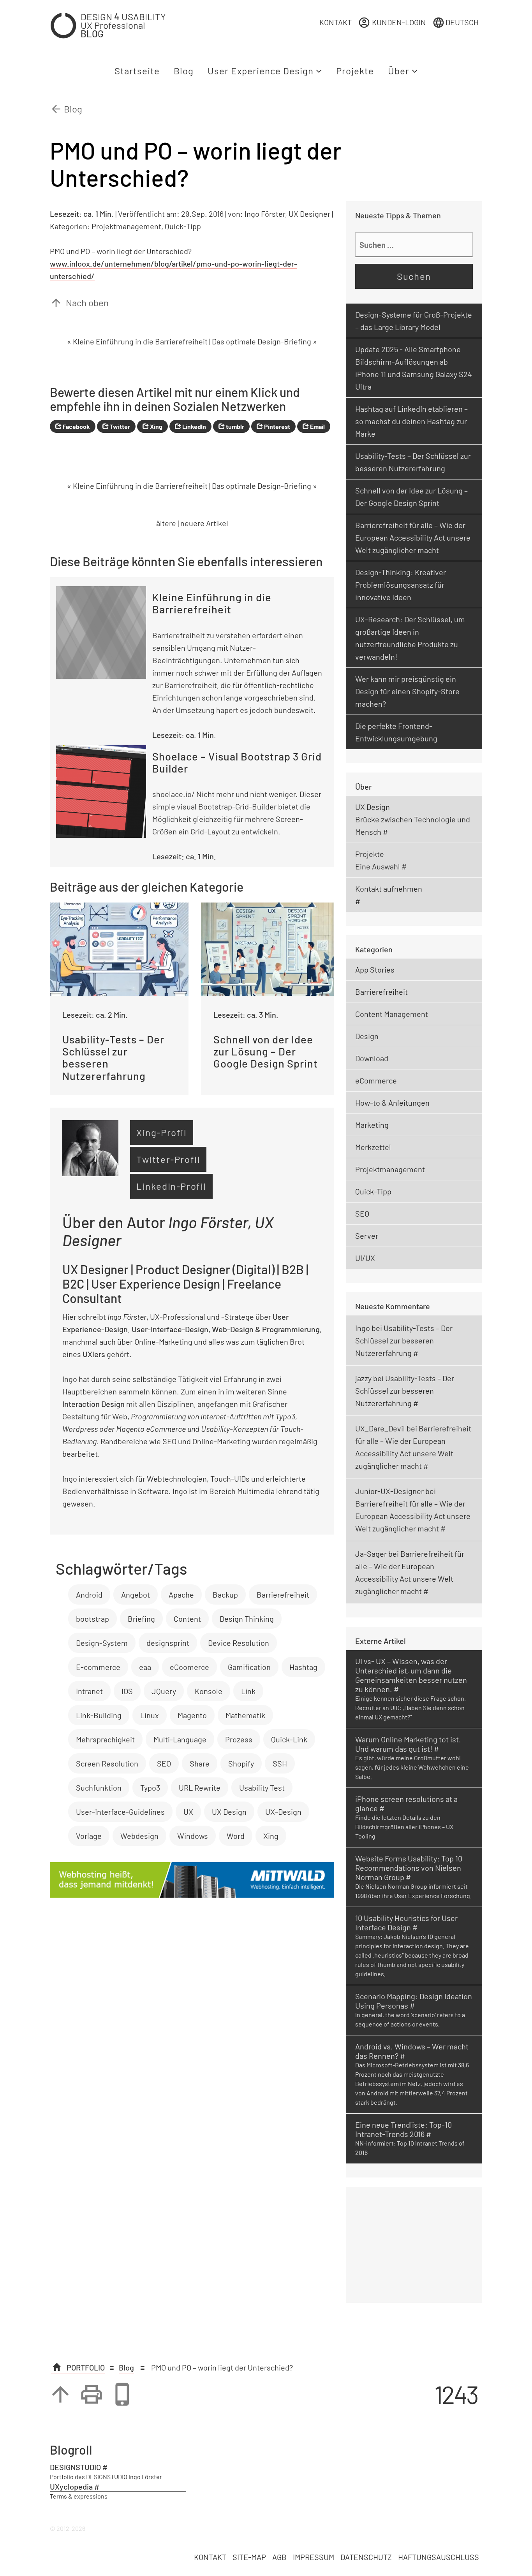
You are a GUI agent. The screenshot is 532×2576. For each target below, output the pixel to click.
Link (248, 1691)
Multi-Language (180, 1739)
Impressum (314, 2557)
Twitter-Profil (168, 1159)
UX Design (229, 1812)
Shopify (241, 1763)
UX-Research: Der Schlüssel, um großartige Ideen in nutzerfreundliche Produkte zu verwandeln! (410, 638)
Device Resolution (239, 1643)
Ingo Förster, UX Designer (287, 214)
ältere (166, 523)
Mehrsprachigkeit (105, 1739)
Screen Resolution (107, 1763)
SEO (164, 1763)
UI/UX (365, 1258)
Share (200, 1763)
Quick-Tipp (183, 226)
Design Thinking (247, 1619)
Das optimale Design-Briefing (262, 341)
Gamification (249, 1667)
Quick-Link (289, 1739)
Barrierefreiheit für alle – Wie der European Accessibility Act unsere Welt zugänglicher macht (413, 537)
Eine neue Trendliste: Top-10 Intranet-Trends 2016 (403, 2129)
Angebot (136, 1594)
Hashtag (303, 1667)
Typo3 (150, 1788)
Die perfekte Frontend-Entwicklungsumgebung (396, 732)
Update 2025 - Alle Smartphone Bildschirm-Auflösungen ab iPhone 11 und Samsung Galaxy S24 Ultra (414, 368)
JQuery (164, 1691)
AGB (279, 2557)
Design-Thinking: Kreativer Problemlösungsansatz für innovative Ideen (401, 585)
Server (367, 1236)
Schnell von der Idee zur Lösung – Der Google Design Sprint (411, 497)
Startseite (137, 71)
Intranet (89, 1691)
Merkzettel (373, 1147)
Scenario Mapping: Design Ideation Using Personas (414, 2001)
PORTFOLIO (85, 2367)
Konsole (209, 1691)
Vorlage (89, 1836)
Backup (225, 1594)
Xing (271, 1836)
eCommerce (376, 1080)
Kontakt (336, 22)
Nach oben (79, 303)
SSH (280, 1763)
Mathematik (245, 1715)
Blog (184, 71)
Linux (150, 1715)
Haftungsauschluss (439, 2557)
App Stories (375, 969)
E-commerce (98, 1667)
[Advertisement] (414, 2245)
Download (372, 1058)
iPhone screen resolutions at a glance (406, 1803)
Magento (192, 1715)
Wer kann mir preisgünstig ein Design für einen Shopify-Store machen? (407, 691)
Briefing (141, 1619)
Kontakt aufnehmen (389, 889)
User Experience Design (262, 71)
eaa (145, 1667)
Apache (181, 1594)
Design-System (102, 1643)
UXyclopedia (71, 2486)
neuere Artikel (204, 523)
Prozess (239, 1739)
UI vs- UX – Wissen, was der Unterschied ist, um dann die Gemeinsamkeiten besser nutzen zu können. (411, 1675)
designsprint (168, 1643)
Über (400, 71)
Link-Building (99, 1715)
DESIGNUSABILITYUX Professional (123, 25)
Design (367, 1036)
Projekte (355, 71)
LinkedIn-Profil (171, 1186)
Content (187, 1619)
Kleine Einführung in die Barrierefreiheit (140, 341)
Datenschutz (366, 2557)
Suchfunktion (99, 1788)
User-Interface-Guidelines (120, 1812)
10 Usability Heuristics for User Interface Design (406, 1923)
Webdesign (139, 1836)
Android (89, 1594)
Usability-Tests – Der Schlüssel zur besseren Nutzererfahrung (413, 462)
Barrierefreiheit (283, 1594)
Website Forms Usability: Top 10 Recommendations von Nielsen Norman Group (409, 1868)
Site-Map (249, 2557)
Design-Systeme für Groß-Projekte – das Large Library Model (414, 321)
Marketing (372, 1125)
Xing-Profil (162, 1132)
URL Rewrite (200, 1788)
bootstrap (92, 1619)
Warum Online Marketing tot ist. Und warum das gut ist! (408, 1744)
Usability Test (262, 1788)
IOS (127, 1691)
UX (188, 1812)
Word (236, 1836)
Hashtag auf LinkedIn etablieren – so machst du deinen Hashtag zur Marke (411, 421)
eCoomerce (189, 1667)
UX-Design (283, 1812)
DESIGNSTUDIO (75, 2467)
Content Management (392, 1014)
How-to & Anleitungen (392, 1103)
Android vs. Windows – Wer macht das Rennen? (412, 2051)
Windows (193, 1836)
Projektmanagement (126, 226)
